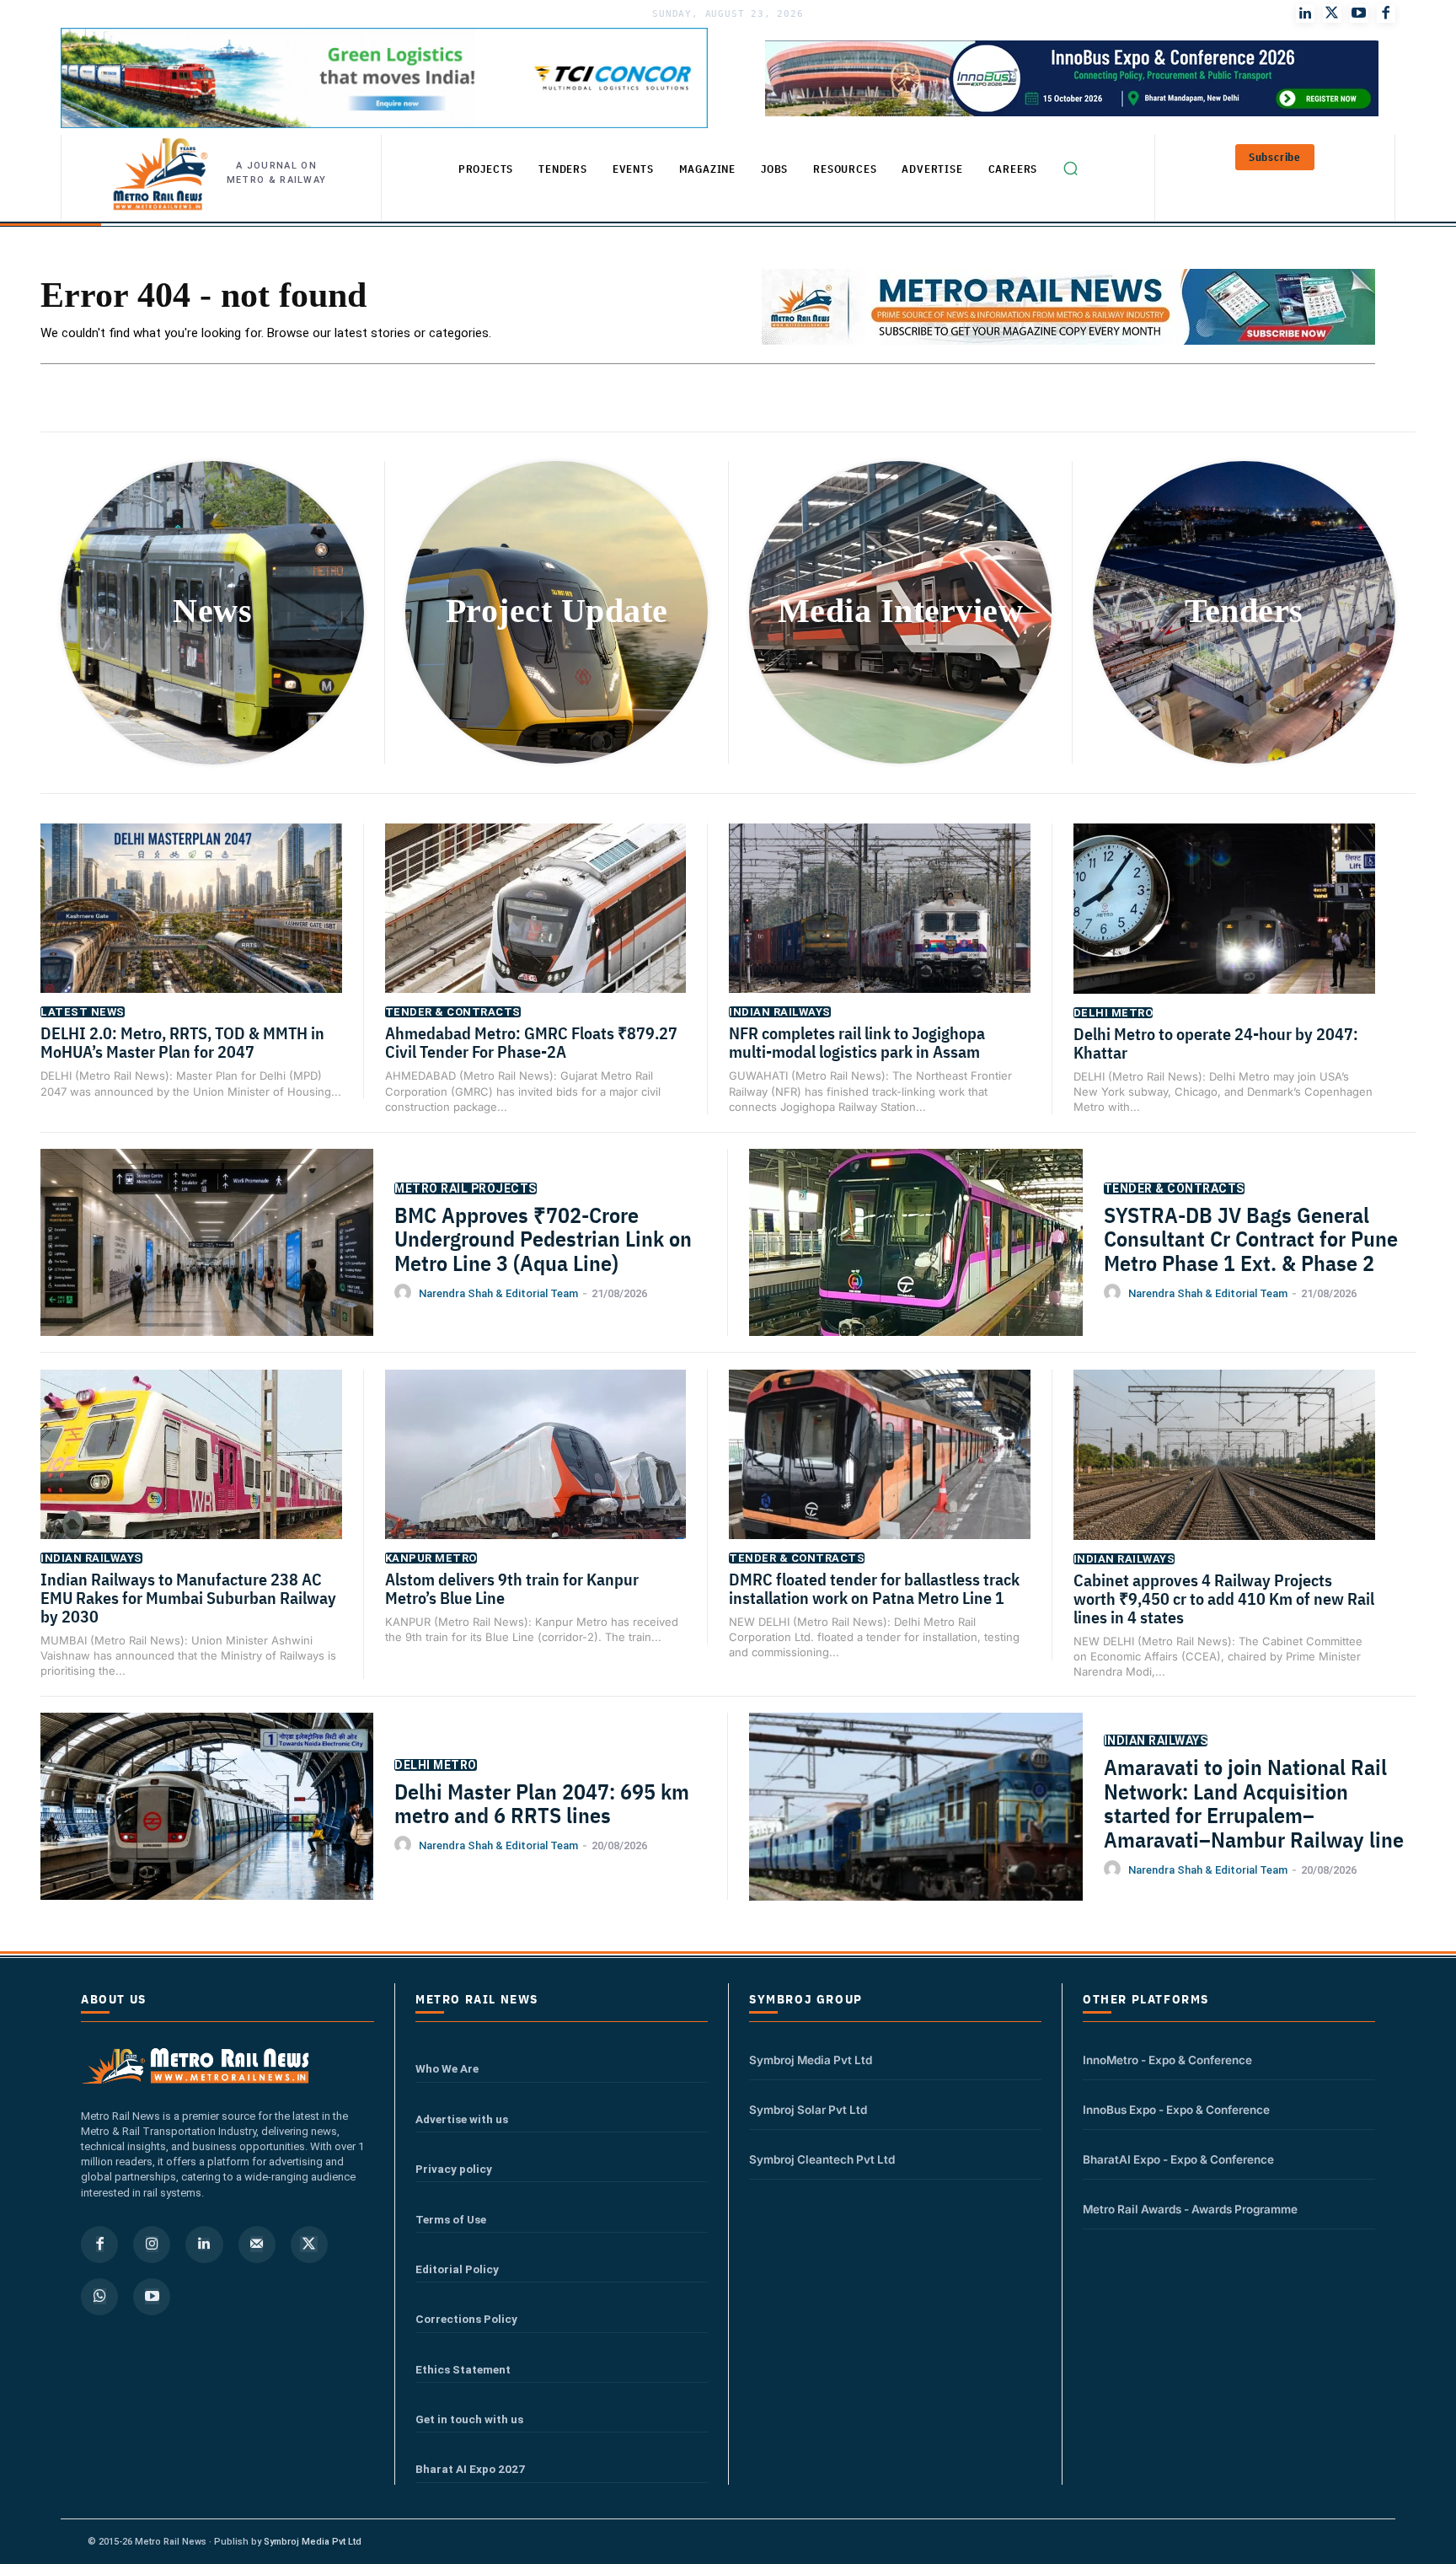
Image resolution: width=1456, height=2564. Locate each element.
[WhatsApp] (99, 2297)
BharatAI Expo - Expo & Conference (1178, 2159)
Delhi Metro (1113, 1013)
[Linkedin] (204, 2245)
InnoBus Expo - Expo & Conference (1176, 2110)
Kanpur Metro (431, 1558)
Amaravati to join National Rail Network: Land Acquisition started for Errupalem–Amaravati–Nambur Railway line (1256, 1803)
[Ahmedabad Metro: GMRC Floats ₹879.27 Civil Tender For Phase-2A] (536, 929)
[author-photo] (405, 1293)
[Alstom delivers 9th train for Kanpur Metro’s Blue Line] (536, 1475)
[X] (309, 2245)
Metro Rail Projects (466, 1188)
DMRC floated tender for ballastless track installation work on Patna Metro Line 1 (874, 1588)
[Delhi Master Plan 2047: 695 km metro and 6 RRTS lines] (207, 1829)
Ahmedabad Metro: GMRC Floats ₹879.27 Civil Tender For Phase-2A (531, 1042)
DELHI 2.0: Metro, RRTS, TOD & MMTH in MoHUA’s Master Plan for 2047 (182, 1042)
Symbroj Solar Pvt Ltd (808, 2110)
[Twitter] (1332, 13)
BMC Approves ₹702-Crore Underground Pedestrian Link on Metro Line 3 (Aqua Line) (543, 1239)
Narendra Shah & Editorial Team (498, 1293)
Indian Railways (780, 1012)
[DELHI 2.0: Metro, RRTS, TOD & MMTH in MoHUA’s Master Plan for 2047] (191, 929)
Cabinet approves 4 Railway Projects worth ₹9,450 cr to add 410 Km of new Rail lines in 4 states (1224, 1598)
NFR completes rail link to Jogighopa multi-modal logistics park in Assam (857, 1042)
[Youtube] (1359, 13)
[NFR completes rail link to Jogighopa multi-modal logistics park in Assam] (880, 929)
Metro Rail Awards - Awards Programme (1190, 2209)
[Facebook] (1386, 13)
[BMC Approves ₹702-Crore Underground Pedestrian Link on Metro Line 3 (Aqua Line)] (207, 1266)
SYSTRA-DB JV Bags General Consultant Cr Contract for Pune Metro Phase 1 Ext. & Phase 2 (1251, 1239)
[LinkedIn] (1305, 13)
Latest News (83, 1012)
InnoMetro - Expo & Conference (1167, 2060)
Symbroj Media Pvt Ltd (811, 2060)
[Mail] (257, 2245)
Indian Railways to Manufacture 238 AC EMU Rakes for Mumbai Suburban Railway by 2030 (188, 1598)
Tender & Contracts (453, 1012)
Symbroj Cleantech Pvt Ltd (822, 2159)
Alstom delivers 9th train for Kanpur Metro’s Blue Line (512, 1588)
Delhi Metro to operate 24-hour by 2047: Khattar (1216, 1043)
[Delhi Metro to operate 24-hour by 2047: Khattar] (1225, 929)
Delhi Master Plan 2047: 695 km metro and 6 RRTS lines (542, 1803)
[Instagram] (152, 2245)
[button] (1070, 168)
